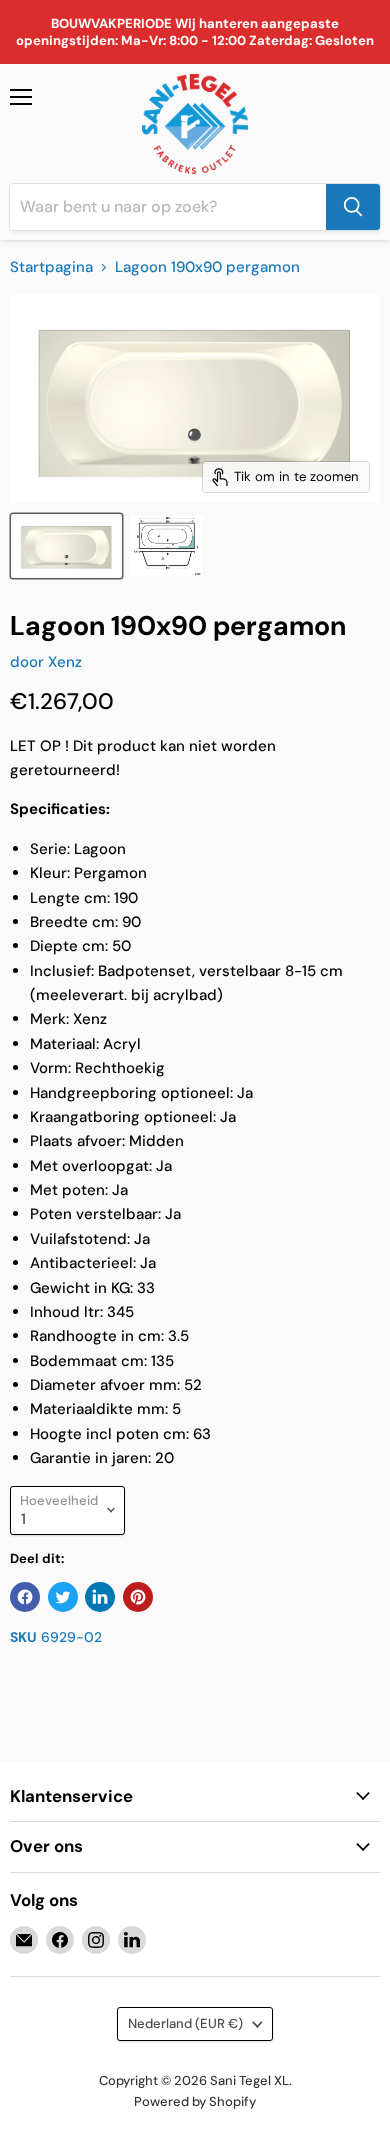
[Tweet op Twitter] (63, 1597)
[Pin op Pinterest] (138, 1597)
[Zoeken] (353, 207)
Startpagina (51, 267)
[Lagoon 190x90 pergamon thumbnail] (66, 546)
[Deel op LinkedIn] (100, 1597)
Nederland (185, 2023)
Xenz (65, 662)
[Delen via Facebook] (25, 1597)
